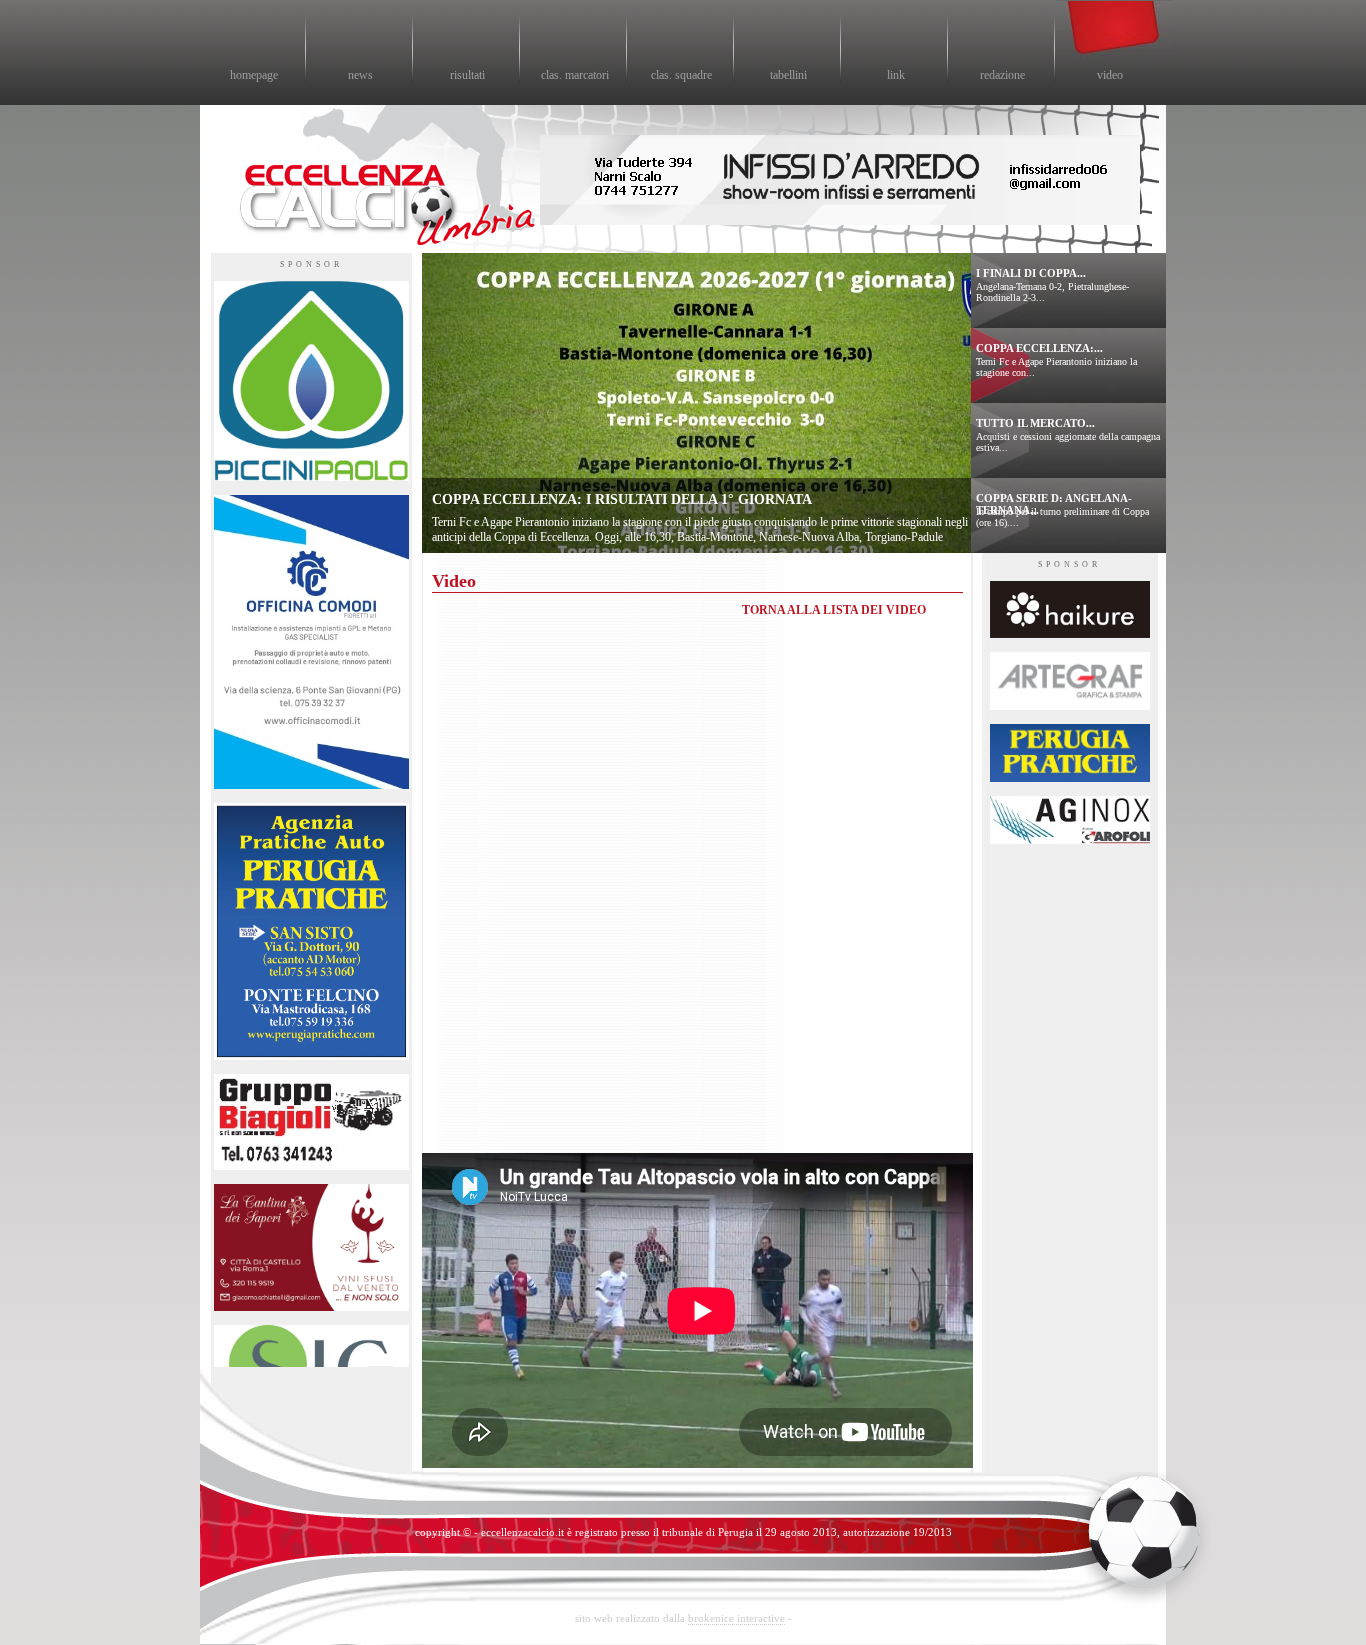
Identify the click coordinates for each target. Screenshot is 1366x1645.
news (360, 75)
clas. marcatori (575, 75)
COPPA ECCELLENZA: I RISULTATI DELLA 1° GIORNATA (622, 499)
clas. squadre (681, 75)
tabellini (788, 75)
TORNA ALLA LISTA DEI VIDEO (834, 610)
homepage (254, 75)
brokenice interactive (736, 1618)
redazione (1002, 75)
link (896, 75)
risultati (467, 75)
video (1110, 75)
